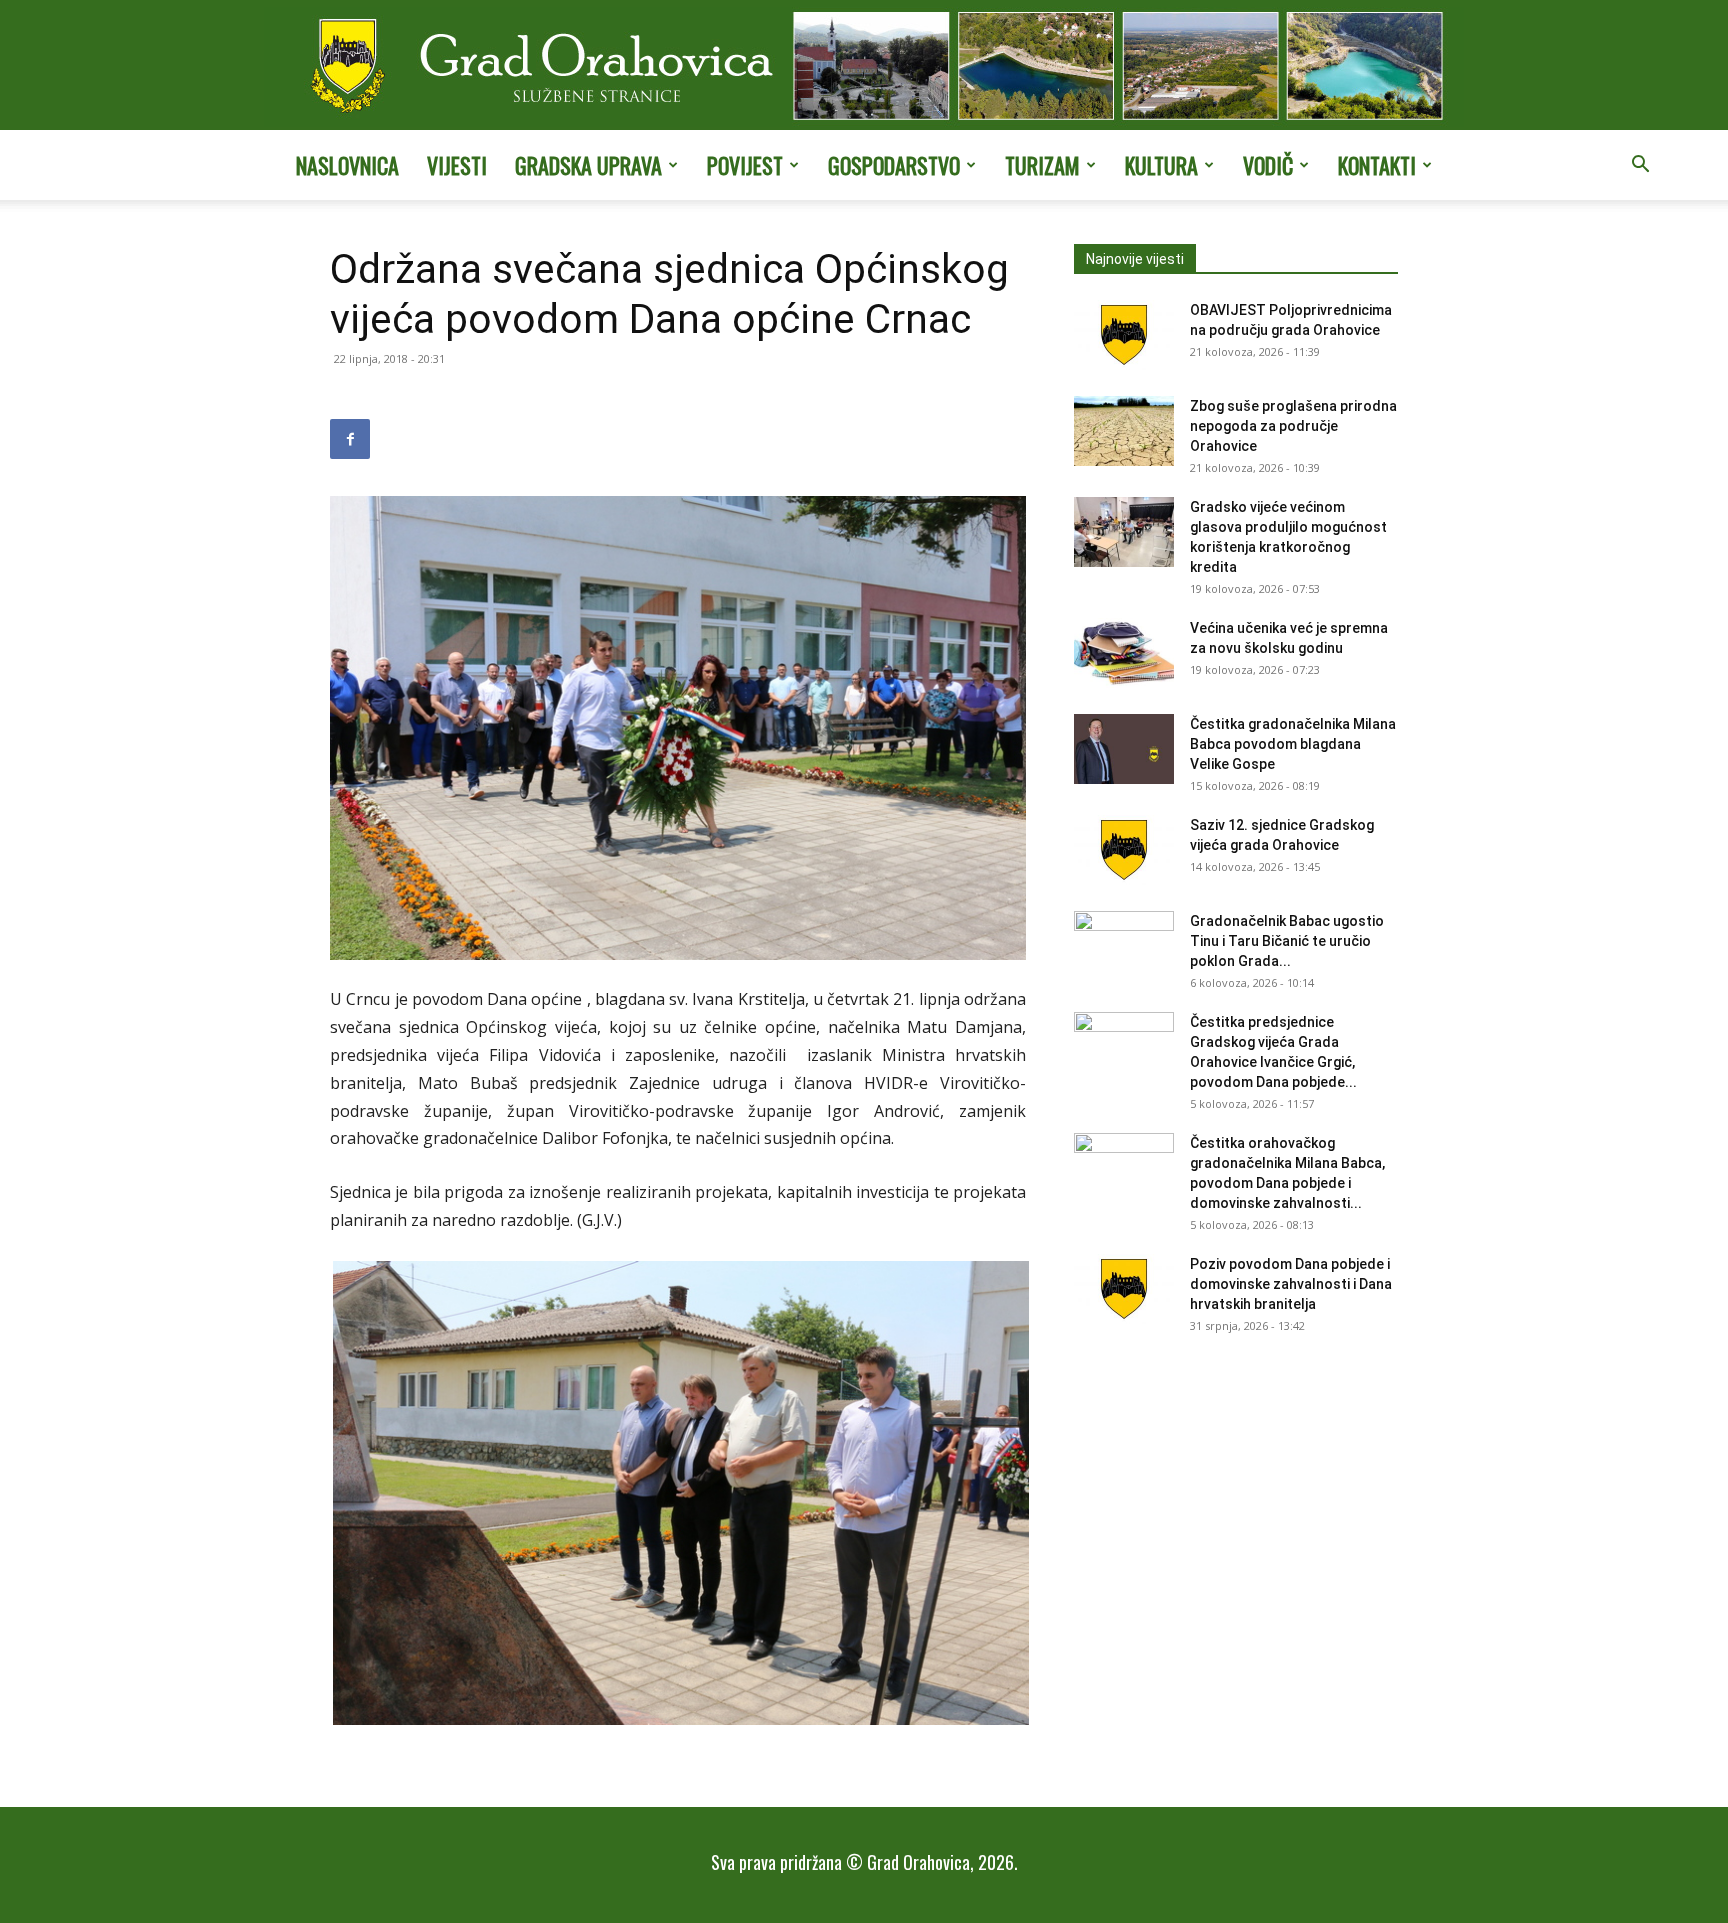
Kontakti (1377, 165)
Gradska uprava (588, 165)
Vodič (1268, 165)
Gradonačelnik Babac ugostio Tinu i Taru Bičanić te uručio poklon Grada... (1287, 941)
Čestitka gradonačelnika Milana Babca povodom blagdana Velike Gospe (1293, 744)
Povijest (745, 165)
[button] (1640, 166)
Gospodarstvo (894, 165)
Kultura (1161, 165)
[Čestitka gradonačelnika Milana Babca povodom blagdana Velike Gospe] (1124, 749)
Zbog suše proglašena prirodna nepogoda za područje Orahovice (1293, 426)
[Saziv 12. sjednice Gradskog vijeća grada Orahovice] (1124, 850)
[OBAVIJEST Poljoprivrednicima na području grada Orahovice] (1124, 335)
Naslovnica (347, 165)
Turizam (1042, 165)
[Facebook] (350, 439)
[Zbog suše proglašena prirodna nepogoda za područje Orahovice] (1124, 431)
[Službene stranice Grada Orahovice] (864, 67)
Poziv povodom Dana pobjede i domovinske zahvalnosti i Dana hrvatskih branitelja (1291, 1284)
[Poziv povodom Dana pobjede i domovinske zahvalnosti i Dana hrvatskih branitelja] (1124, 1289)
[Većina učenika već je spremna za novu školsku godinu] (1124, 653)
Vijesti (457, 165)
